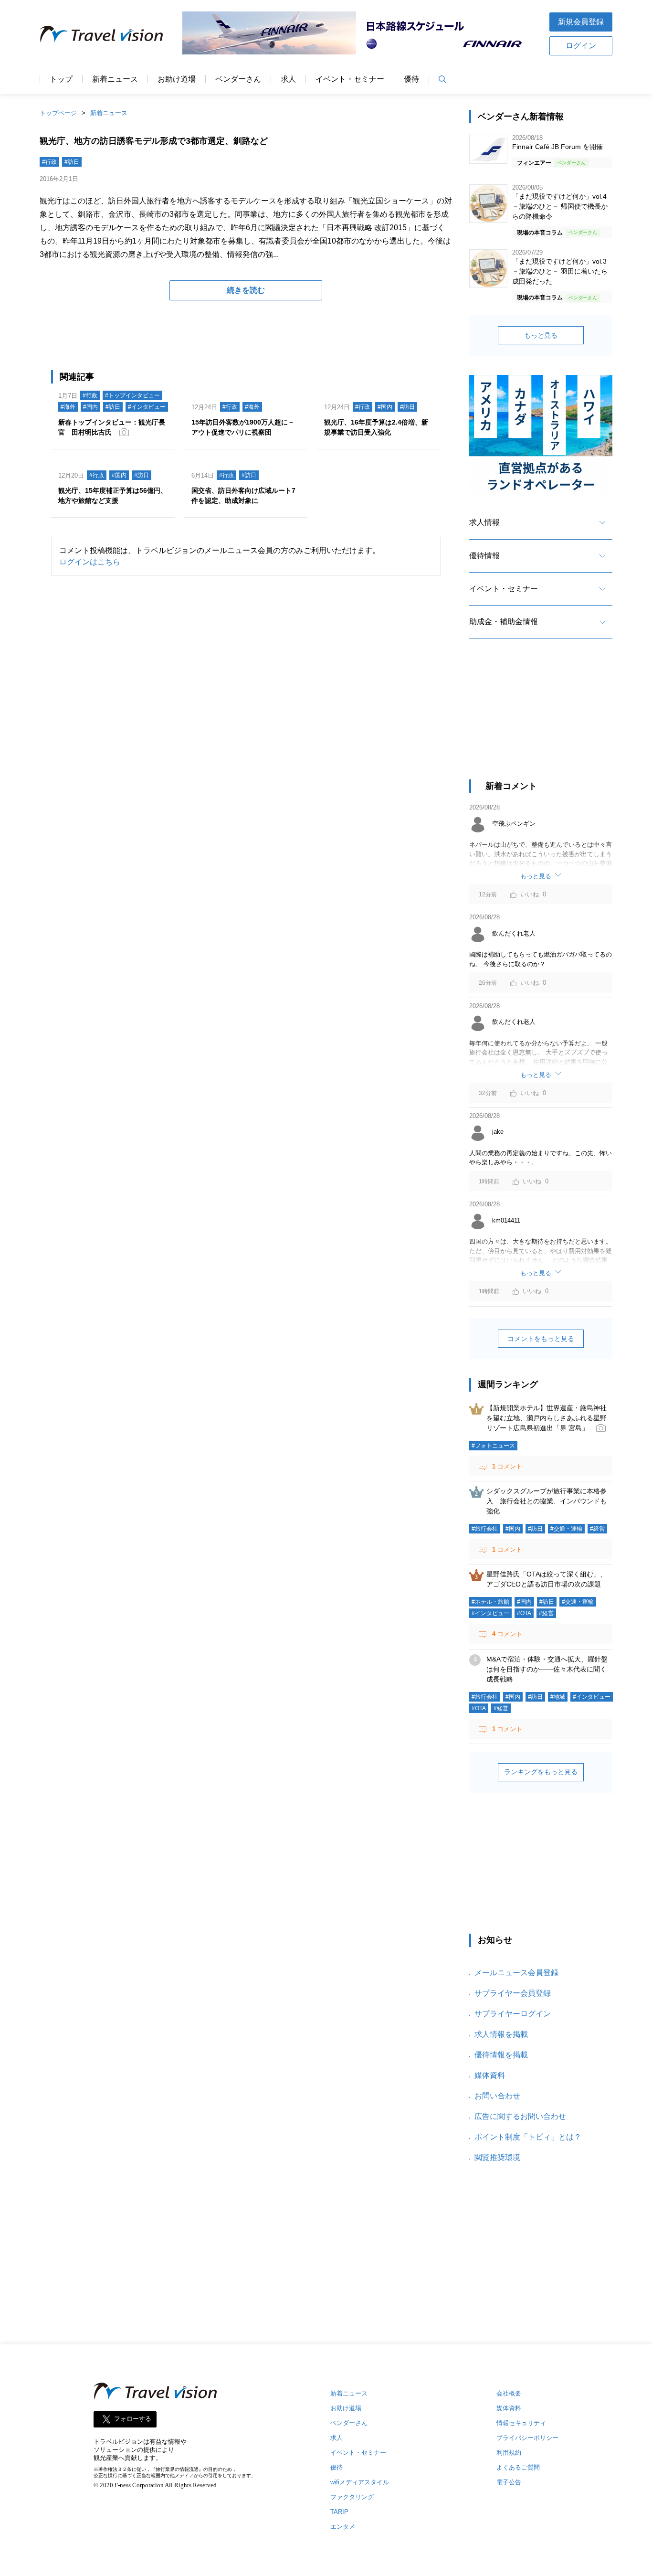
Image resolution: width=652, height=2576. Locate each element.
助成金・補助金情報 (504, 622)
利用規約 (509, 2453)
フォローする (133, 2419)
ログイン (581, 46)
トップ (61, 79)
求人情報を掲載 (501, 2034)
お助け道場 (177, 79)
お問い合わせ (497, 2096)
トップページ (58, 113)
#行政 (49, 162)
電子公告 (509, 2482)
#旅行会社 (485, 1529)
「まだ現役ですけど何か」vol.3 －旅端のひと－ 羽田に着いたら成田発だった (560, 271)
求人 (288, 79)
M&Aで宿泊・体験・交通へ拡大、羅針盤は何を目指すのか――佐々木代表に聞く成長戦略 (547, 1669)
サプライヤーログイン (513, 2014)
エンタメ (343, 2527)
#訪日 (72, 162)
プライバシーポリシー (527, 2438)
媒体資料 (490, 2075)
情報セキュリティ (521, 2423)
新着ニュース (115, 79)
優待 (411, 79)
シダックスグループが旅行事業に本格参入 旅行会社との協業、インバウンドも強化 (547, 1501)
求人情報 (484, 522)
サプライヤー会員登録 (513, 1993)
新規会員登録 (581, 22)
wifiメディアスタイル (360, 2482)
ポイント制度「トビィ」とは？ (528, 2137)
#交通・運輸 (566, 1529)
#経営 (597, 1529)
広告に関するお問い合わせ (520, 2116)
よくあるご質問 (518, 2467)
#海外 (68, 407)
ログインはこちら (90, 562)
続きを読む (246, 290)
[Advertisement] (541, 718)
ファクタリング (352, 2497)
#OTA (524, 1613)
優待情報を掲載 (501, 2055)
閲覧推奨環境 (497, 2157)
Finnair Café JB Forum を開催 (557, 147)
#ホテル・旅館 (490, 1602)
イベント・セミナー (350, 79)
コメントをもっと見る (541, 1339)
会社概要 (509, 2393)
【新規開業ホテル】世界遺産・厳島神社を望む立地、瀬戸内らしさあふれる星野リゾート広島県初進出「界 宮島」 (547, 1418)
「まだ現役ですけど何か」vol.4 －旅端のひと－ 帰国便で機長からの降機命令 (560, 206)
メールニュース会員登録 (516, 1973)
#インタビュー (147, 407)
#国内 (90, 407)
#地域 (558, 1697)
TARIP (339, 2512)
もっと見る (541, 335)
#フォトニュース (493, 1446)
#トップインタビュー (132, 395)
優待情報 (484, 556)
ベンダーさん (238, 79)
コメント (507, 1466)
